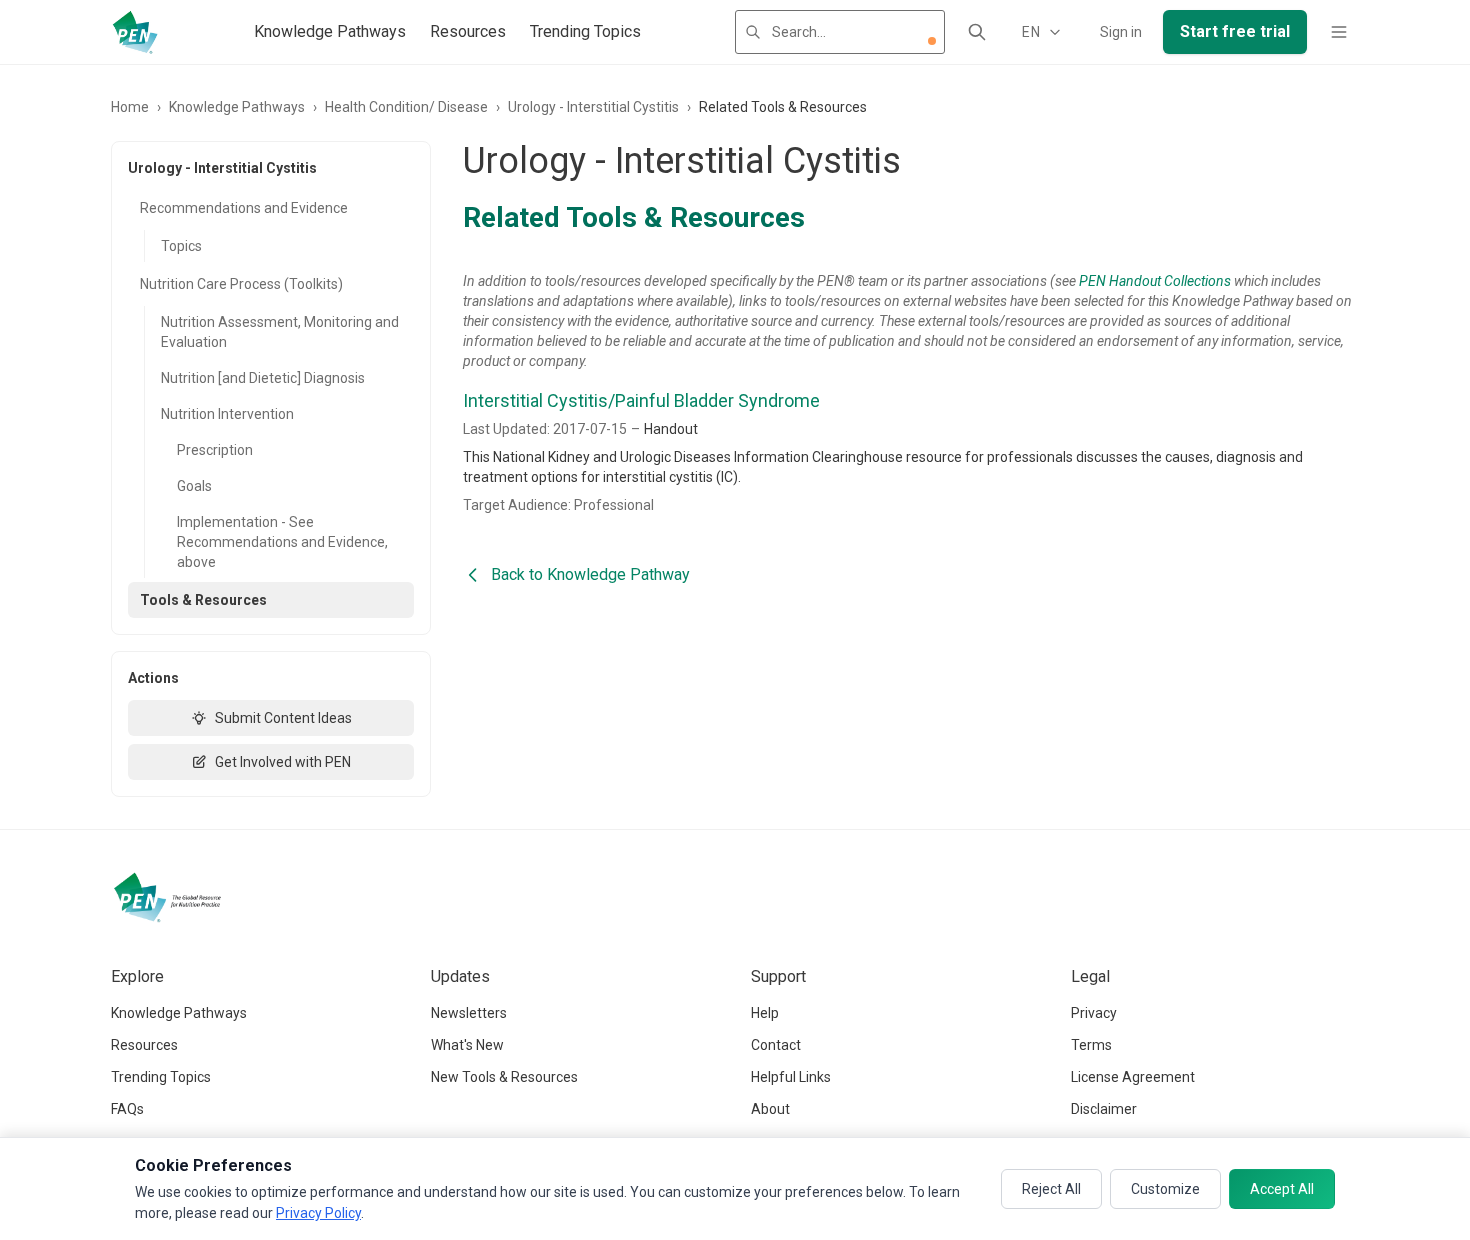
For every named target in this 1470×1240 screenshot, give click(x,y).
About (770, 1109)
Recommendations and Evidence (244, 208)
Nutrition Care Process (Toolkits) (241, 284)
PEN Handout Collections (1155, 281)
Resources (468, 31)
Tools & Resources (203, 600)
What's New (467, 1045)
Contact (776, 1045)
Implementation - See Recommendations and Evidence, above (282, 542)
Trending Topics (585, 31)
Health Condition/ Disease (406, 107)
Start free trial (1235, 31)
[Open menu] (1339, 32)
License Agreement (1133, 1077)
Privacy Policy (318, 1213)
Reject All (1051, 1189)
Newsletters (469, 1013)
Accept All (1282, 1189)
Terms (1091, 1045)
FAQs (127, 1109)
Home (130, 107)
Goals (194, 486)
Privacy (1094, 1013)
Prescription (215, 450)
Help (765, 1013)
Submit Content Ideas (283, 718)
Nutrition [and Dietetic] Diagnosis (263, 378)
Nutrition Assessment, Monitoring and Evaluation (280, 332)
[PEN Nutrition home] (135, 32)
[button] (932, 41)
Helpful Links (791, 1077)
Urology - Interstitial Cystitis (593, 107)
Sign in (1121, 32)
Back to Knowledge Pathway (590, 574)
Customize (1165, 1189)
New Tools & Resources (504, 1077)
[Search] (977, 32)
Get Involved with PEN (283, 762)
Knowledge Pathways (330, 31)
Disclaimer (1104, 1109)
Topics (181, 246)
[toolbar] (932, 41)
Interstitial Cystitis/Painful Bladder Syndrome (641, 400)
